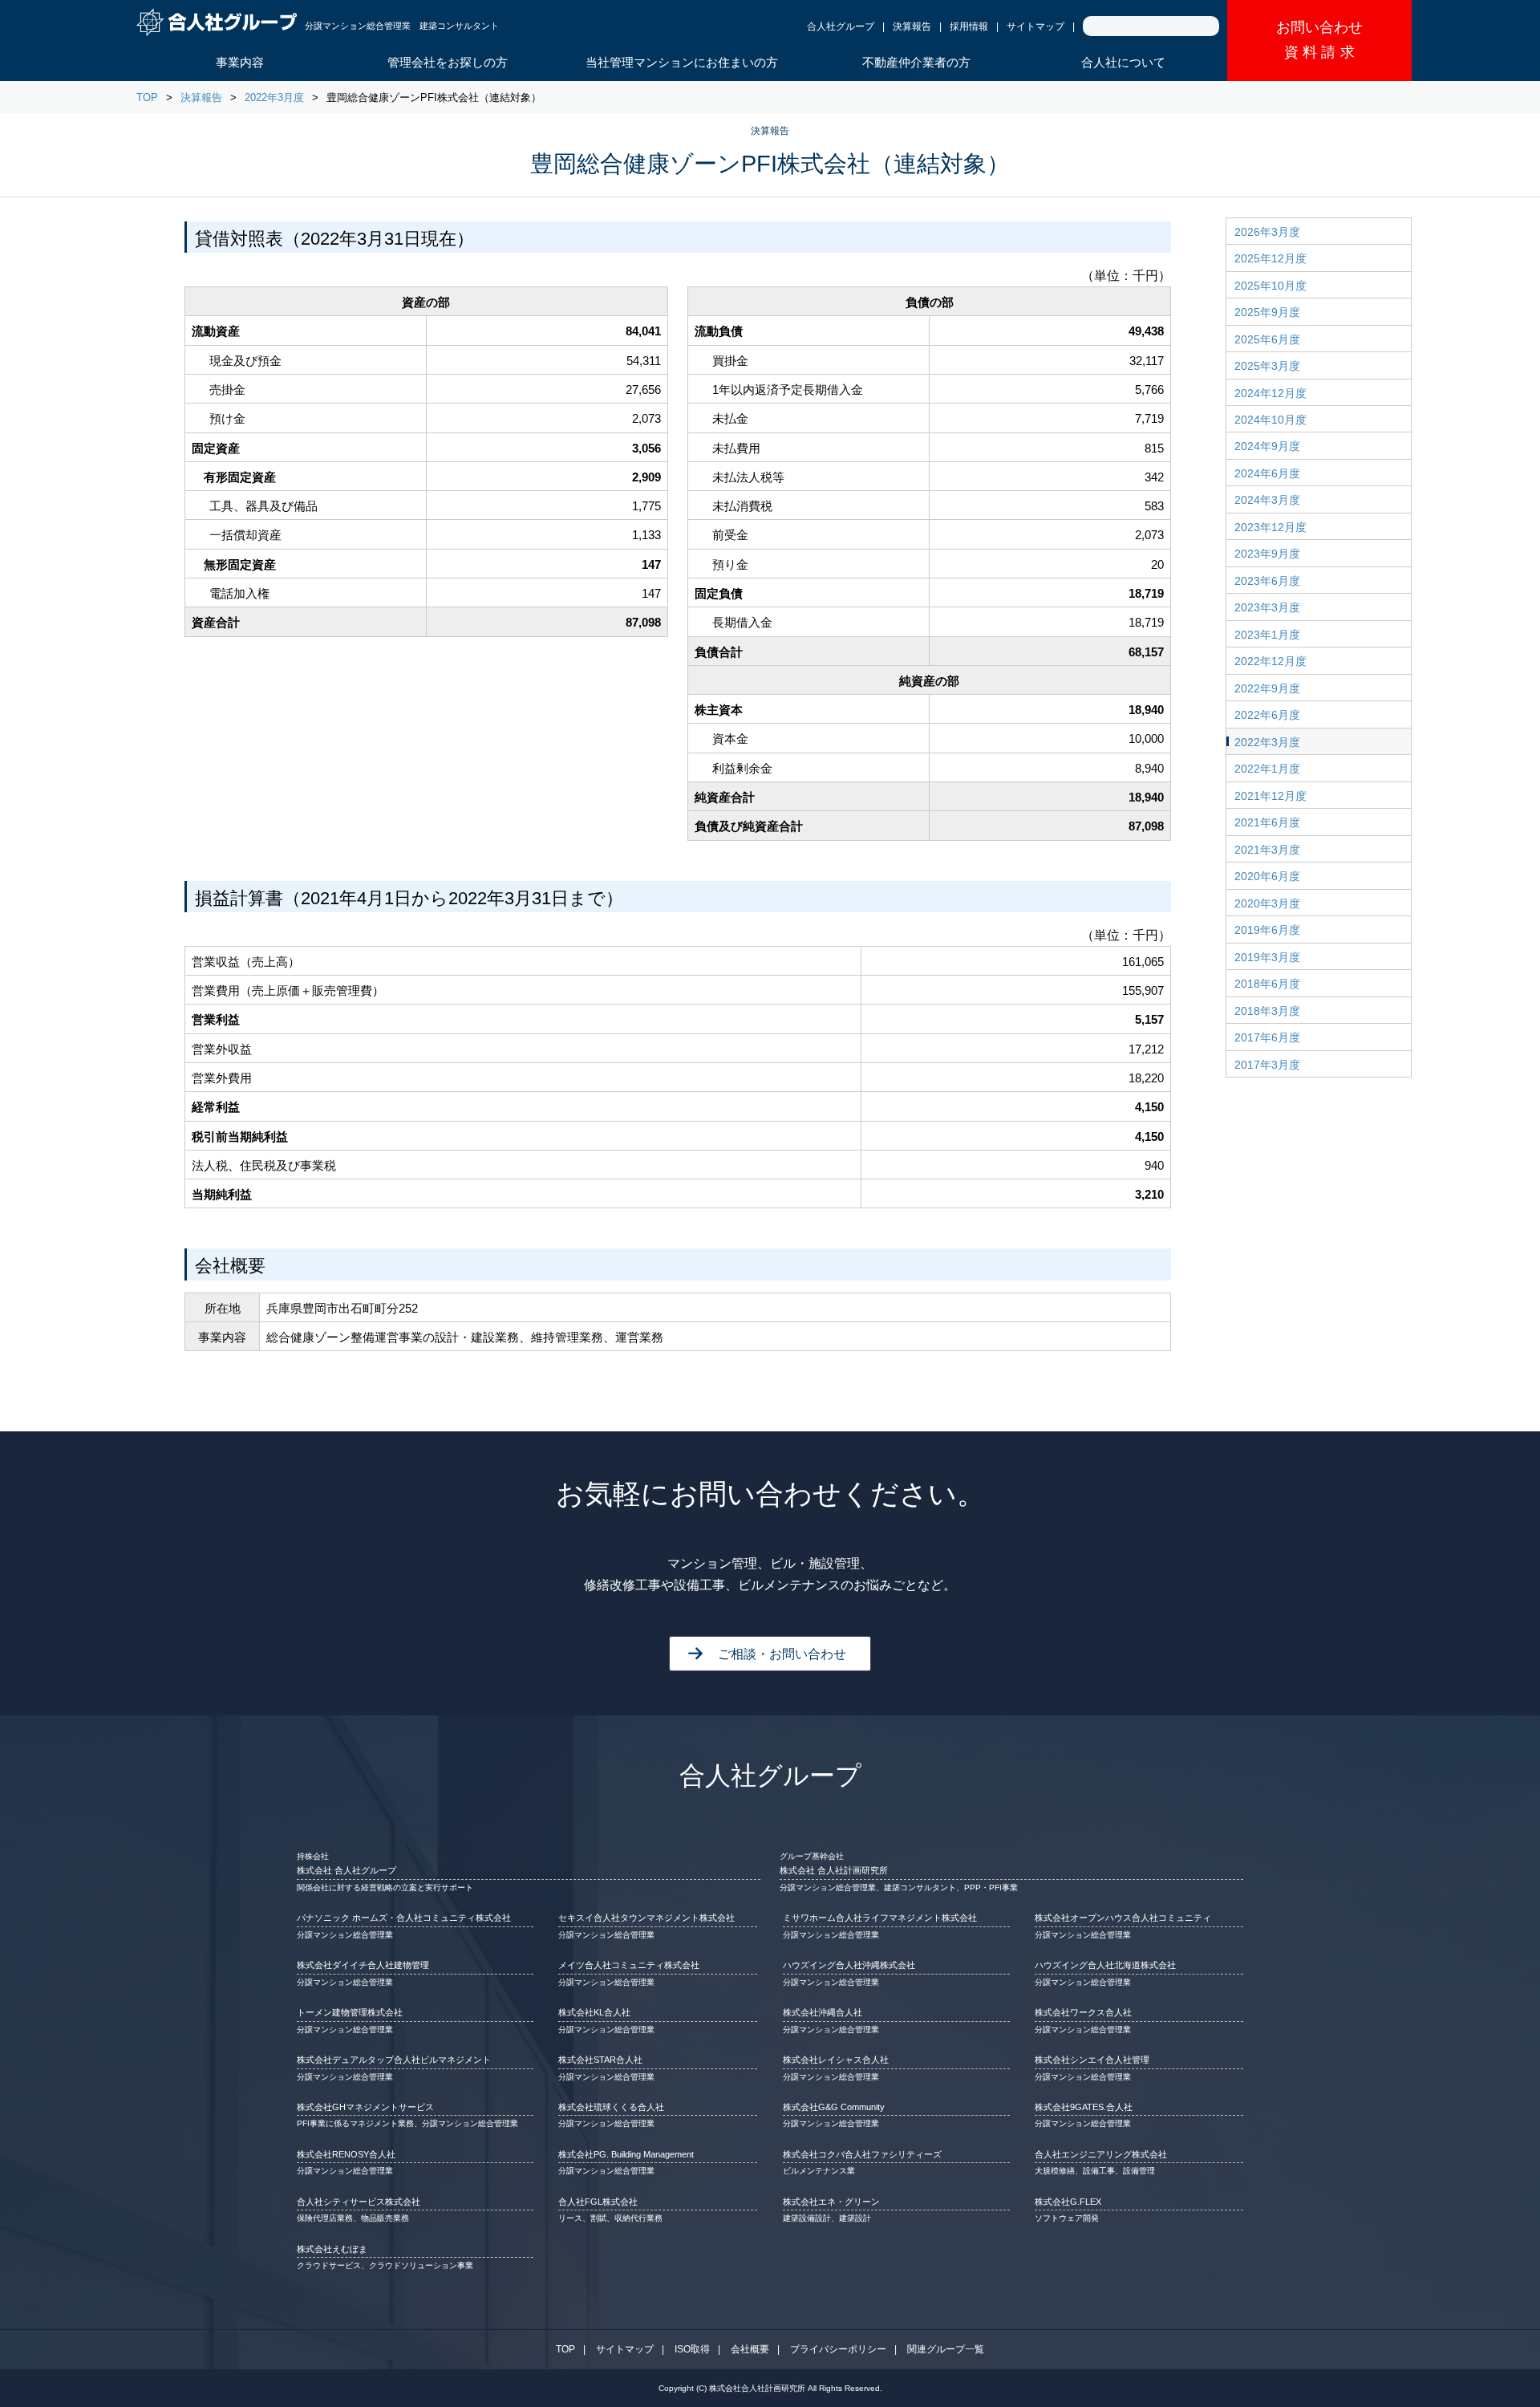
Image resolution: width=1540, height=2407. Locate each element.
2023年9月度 (1267, 554)
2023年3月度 (1267, 607)
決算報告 (912, 26)
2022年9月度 (1267, 688)
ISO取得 (692, 2349)
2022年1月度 (1267, 769)
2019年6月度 (1267, 930)
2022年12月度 (1270, 661)
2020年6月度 (1267, 876)
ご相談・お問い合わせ (782, 1654)
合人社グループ (841, 26)
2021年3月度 (1267, 850)
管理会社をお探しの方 (448, 62)
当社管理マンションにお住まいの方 (682, 62)
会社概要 (750, 2349)
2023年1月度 (1267, 635)
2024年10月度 (1270, 420)
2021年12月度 (1270, 796)
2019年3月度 (1267, 957)
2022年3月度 (274, 97)
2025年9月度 (1267, 312)
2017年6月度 (1267, 1037)
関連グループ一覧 (946, 2349)
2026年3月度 (1267, 232)
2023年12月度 (1270, 527)
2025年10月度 (1270, 286)
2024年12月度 (1270, 393)
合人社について (1123, 62)
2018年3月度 (1267, 1011)
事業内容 (240, 62)
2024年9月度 (1267, 446)
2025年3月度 (1267, 366)
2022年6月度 (1267, 715)
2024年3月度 (1267, 500)
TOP (147, 97)
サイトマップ (1035, 26)
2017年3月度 (1267, 1065)
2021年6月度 (1267, 822)
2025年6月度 (1267, 339)
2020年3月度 (1267, 903)
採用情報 (969, 26)
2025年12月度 (1270, 258)
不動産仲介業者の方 (916, 62)
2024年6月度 (1267, 473)
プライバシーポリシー (838, 2349)
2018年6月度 (1267, 984)
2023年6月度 (1267, 581)
